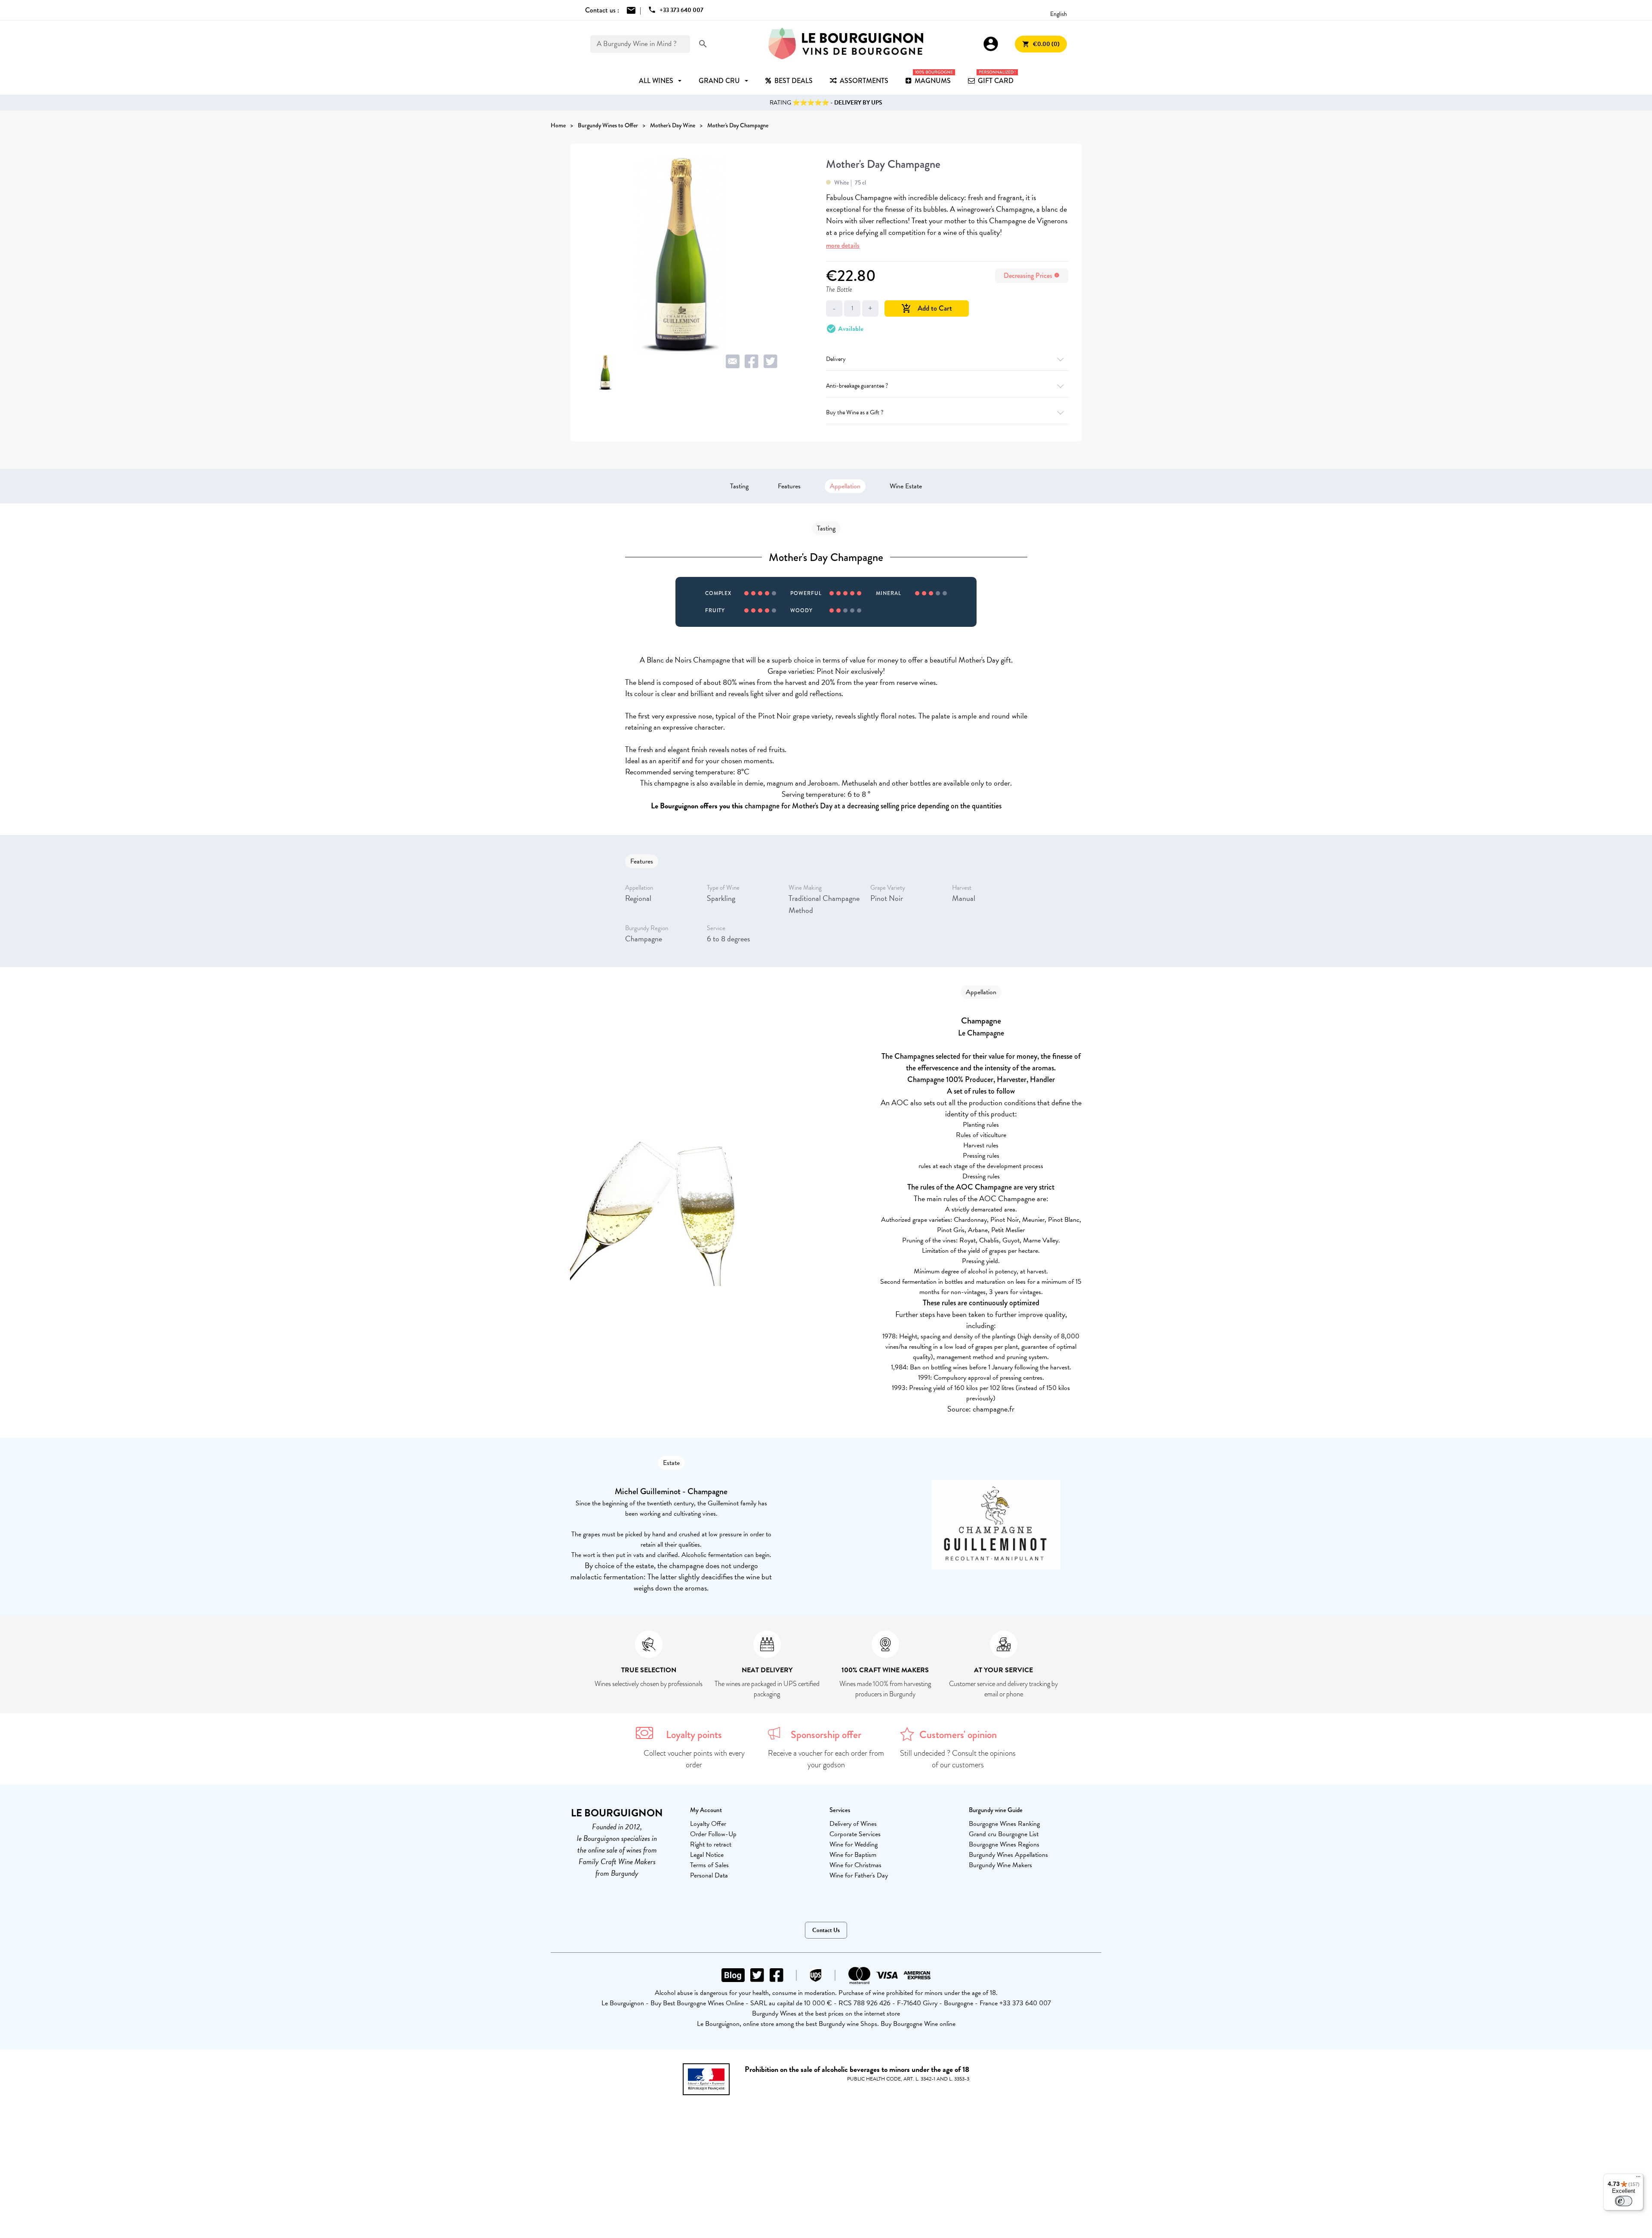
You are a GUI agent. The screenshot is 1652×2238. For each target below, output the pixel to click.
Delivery (836, 359)
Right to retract (711, 1844)
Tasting (739, 486)
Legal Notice (707, 1855)
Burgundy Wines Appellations (1008, 1855)
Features (789, 486)
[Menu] (1638, 2179)
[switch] (1624, 2201)
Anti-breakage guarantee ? (857, 386)
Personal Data (709, 1875)
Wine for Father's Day (859, 1875)
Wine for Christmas (855, 1865)
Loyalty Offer (708, 1824)
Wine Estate (906, 486)
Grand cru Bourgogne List (1004, 1834)
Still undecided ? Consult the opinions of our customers (958, 1759)
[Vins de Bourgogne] (846, 44)
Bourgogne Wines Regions (1004, 1844)
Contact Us (826, 1930)
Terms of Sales (709, 1865)
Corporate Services (855, 1834)
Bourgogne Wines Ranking (1004, 1824)
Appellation (845, 486)
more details (843, 245)
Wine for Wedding (854, 1844)
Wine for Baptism (853, 1855)
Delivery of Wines (853, 1824)
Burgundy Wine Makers (1000, 1865)
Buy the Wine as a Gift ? (855, 412)
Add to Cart (927, 308)
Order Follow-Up (713, 1834)
